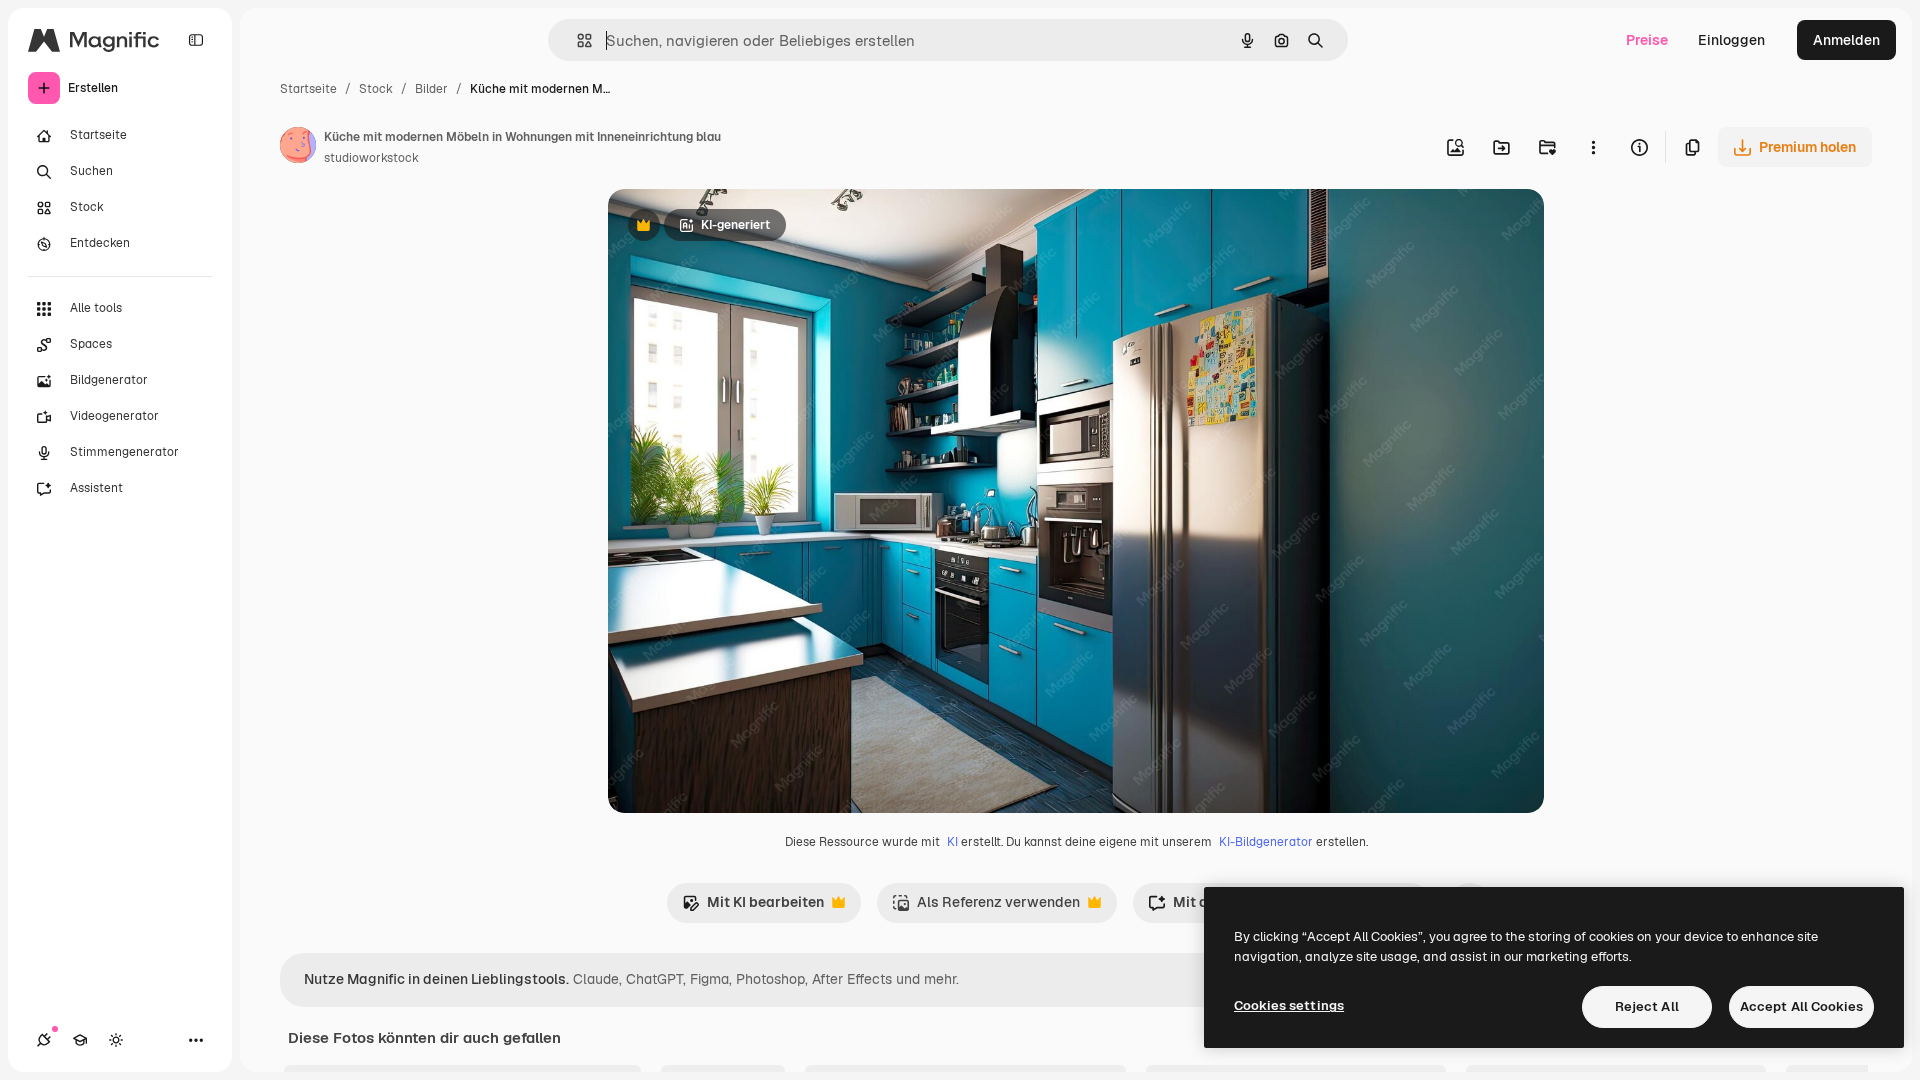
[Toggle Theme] (116, 1040)
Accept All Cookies (1801, 1006)
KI (952, 842)
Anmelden (1846, 40)
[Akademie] (80, 1040)
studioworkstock (371, 158)
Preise (1647, 40)
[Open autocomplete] (576, 40)
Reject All (1647, 1006)
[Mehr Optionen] (1593, 147)
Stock (376, 89)
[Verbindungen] (44, 1040)
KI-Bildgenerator (1266, 842)
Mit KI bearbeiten (753, 907)
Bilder (431, 89)
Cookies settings (1289, 1005)
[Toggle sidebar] (196, 40)
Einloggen (1731, 40)
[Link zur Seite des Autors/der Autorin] (298, 148)
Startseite (308, 89)
